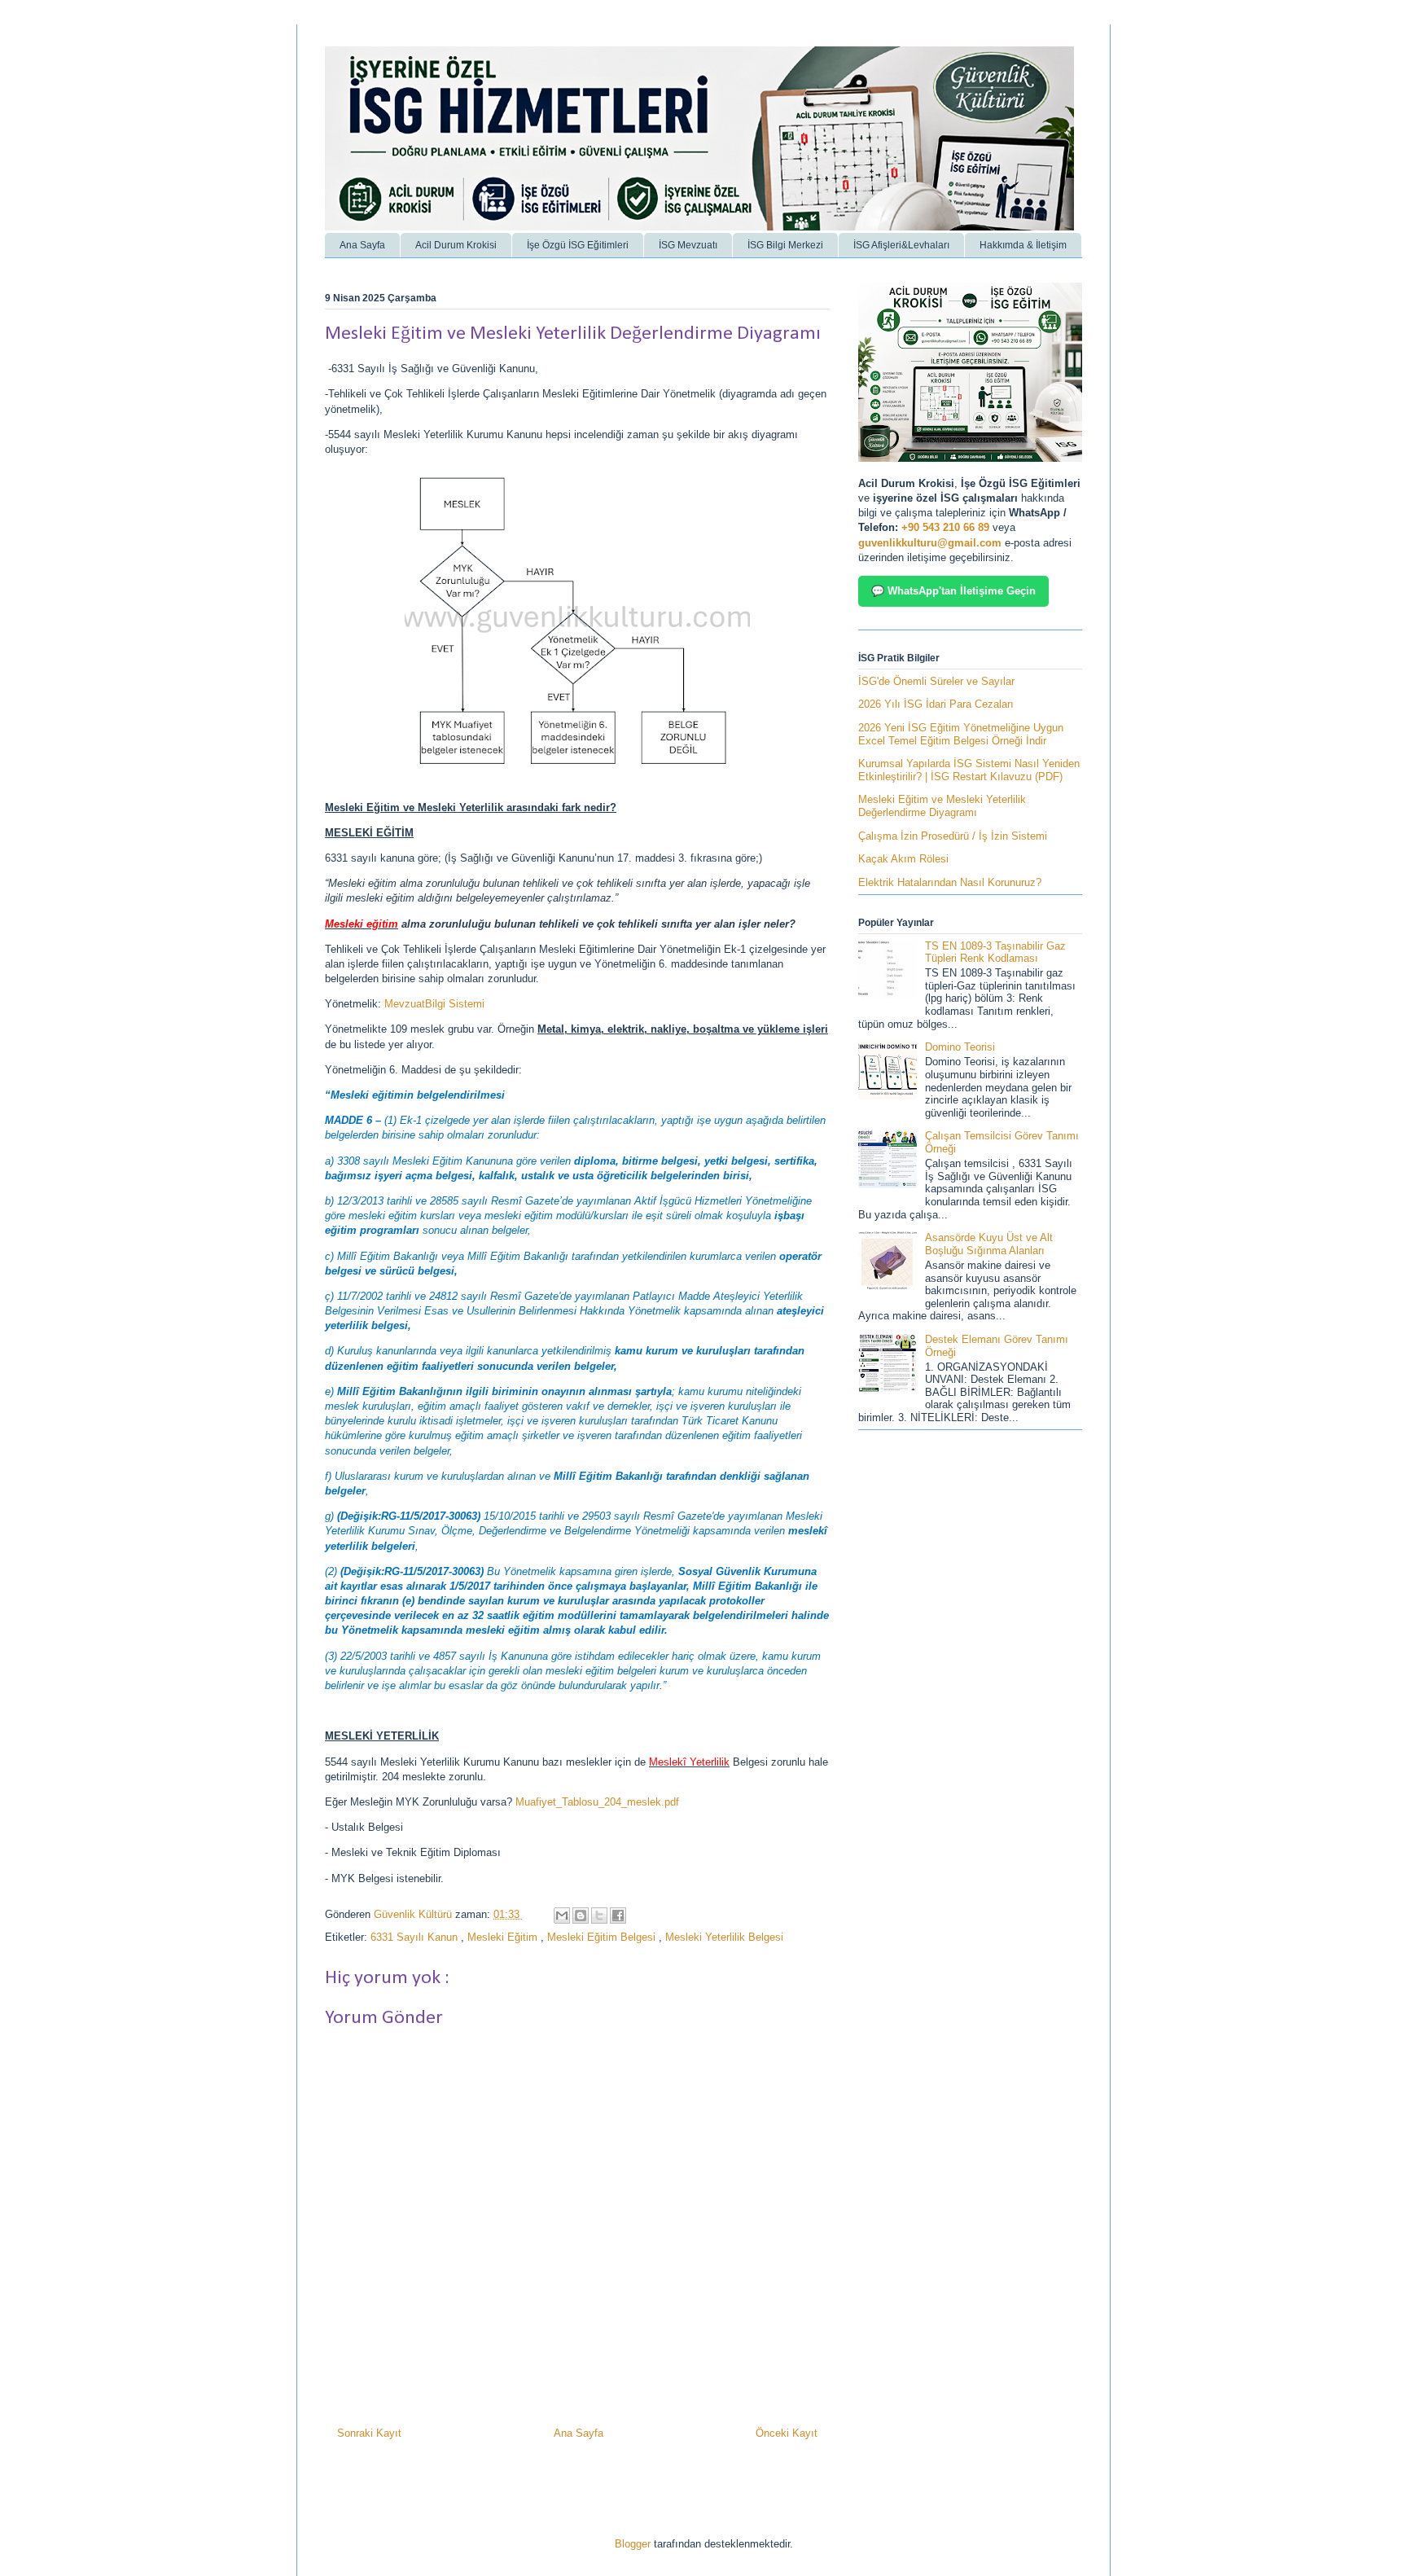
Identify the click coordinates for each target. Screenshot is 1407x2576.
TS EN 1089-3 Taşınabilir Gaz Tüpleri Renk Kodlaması (995, 952)
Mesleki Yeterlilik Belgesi (724, 1937)
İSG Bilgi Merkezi (785, 245)
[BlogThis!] (581, 1916)
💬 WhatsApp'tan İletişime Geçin (953, 591)
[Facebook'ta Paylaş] (618, 1916)
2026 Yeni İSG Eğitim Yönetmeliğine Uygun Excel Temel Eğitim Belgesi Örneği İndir (961, 734)
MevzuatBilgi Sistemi (434, 1004)
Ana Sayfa (362, 245)
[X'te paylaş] (599, 1916)
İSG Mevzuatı (688, 245)
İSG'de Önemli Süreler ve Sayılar (936, 681)
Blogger (633, 2544)
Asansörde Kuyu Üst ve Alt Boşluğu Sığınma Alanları (989, 1244)
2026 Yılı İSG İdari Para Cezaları (936, 704)
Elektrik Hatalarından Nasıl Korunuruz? (950, 882)
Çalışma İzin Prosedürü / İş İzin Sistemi (953, 836)
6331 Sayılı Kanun (416, 1937)
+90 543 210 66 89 (945, 527)
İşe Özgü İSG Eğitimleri (578, 245)
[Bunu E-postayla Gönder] (562, 1916)
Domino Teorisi (960, 1047)
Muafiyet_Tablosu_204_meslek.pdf (597, 1802)
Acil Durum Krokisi (456, 245)
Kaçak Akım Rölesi (903, 859)
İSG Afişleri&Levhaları (901, 245)
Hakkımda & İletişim (1023, 245)
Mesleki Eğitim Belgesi (603, 1937)
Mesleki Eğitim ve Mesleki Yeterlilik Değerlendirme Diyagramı (942, 806)
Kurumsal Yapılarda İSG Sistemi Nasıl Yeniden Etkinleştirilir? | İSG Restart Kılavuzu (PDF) (969, 770)
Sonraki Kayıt (369, 2433)
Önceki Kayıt (787, 2433)
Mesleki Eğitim (504, 1937)
